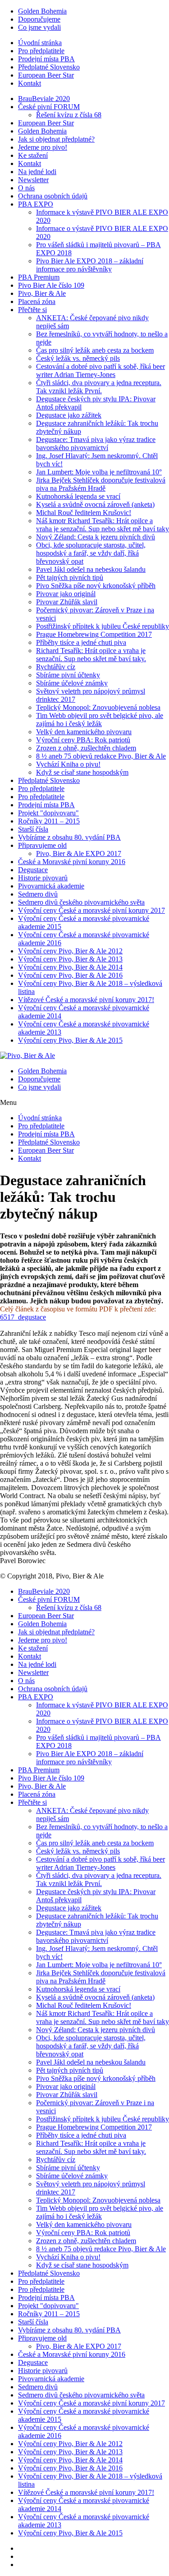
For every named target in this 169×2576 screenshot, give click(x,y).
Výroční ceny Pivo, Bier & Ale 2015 (70, 1040)
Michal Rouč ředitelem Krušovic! (84, 513)
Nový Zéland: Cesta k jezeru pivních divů (96, 537)
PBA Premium (39, 277)
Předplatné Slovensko (49, 67)
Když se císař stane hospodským (82, 772)
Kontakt (30, 83)
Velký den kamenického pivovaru (84, 732)
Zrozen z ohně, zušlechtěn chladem (86, 748)
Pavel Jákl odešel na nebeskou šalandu (91, 569)
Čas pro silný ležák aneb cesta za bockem (95, 350)
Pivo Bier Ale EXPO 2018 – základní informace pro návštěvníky (90, 265)
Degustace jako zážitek (69, 415)
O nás (26, 188)
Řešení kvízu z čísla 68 (69, 115)
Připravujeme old (42, 845)
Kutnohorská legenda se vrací (78, 496)
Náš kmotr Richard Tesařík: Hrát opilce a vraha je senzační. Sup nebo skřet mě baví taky (103, 525)
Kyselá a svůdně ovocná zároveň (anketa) (95, 504)
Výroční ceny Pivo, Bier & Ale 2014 (70, 967)
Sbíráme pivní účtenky (68, 675)
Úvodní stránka (40, 43)
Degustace (33, 870)
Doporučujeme (39, 19)
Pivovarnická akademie (51, 886)
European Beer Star (46, 75)
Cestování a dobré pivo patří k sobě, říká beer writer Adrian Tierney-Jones (100, 370)
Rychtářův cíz (56, 667)
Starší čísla (33, 829)
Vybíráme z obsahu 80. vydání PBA (69, 837)
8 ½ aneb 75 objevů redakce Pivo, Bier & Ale (101, 756)
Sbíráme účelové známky (72, 683)
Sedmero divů (38, 894)
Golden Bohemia (42, 11)
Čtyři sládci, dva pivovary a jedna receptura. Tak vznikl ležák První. (99, 387)
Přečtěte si (32, 310)
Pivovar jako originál (66, 594)
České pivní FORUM (49, 107)
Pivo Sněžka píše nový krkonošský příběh (96, 586)
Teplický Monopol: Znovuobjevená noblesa (98, 707)
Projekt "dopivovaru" (48, 813)
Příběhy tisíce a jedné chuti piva (81, 642)
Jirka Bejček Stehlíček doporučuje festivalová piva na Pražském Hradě (101, 484)
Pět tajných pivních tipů (70, 577)
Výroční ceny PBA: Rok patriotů (83, 740)
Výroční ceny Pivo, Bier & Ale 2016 (70, 975)
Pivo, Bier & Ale (42, 293)
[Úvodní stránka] (27, 1056)
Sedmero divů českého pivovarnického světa (81, 902)
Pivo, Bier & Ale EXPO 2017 (79, 853)
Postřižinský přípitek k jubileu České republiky (103, 626)
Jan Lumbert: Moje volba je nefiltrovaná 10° (99, 472)
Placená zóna (37, 301)
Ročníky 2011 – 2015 (49, 821)
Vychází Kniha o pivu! (68, 764)
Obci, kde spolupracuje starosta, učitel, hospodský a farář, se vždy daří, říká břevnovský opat (91, 553)
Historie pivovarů (43, 878)
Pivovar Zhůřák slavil (67, 602)
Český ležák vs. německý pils (78, 358)
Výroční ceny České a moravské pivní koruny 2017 (91, 910)
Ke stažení (33, 155)
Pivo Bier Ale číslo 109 (51, 285)
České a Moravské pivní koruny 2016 (72, 862)
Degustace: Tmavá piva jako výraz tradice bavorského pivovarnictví (96, 444)
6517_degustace (23, 1317)
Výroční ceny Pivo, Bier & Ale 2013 (70, 959)
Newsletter (33, 180)
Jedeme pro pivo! (43, 147)
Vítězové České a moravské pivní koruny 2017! (86, 1000)
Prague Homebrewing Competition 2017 (94, 634)
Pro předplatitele (41, 51)
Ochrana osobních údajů (53, 196)
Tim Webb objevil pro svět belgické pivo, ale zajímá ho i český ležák (100, 720)
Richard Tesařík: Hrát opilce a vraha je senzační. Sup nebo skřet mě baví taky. (91, 655)
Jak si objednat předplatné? (56, 139)
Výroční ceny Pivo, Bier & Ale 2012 (70, 951)
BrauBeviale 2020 (44, 99)
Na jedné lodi (37, 172)
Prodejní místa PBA (46, 59)
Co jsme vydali (39, 27)
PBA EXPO (36, 204)
